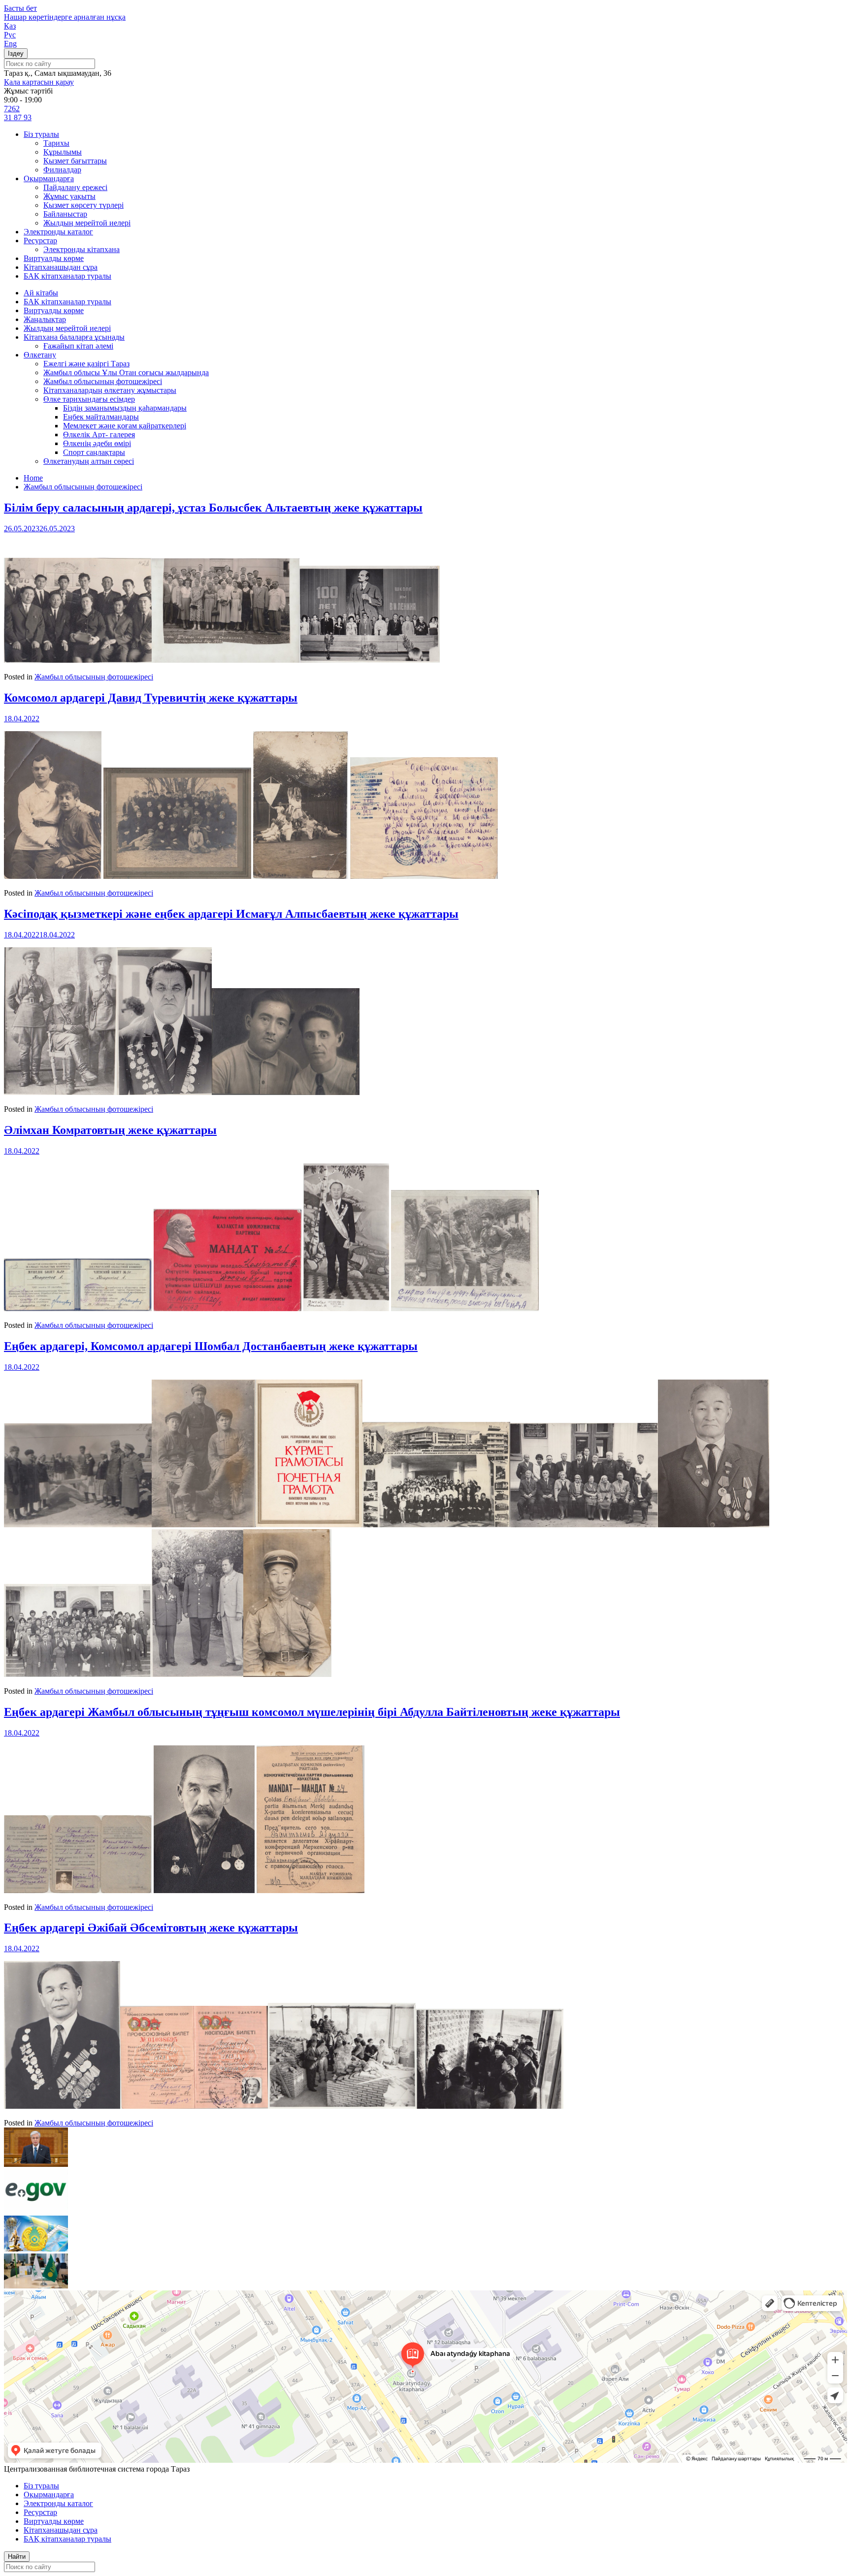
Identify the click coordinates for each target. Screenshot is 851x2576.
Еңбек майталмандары (101, 417)
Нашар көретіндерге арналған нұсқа (65, 17)
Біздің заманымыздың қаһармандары (125, 408)
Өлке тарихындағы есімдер (89, 399)
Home (33, 478)
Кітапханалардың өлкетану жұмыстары (110, 390)
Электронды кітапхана (82, 249)
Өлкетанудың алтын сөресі (89, 461)
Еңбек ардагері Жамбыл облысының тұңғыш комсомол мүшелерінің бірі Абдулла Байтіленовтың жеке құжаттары (312, 1712)
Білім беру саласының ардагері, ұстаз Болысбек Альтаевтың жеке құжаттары (213, 508)
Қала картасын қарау (39, 82)
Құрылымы (63, 152)
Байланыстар (65, 214)
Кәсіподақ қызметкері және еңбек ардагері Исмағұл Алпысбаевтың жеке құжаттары (231, 914)
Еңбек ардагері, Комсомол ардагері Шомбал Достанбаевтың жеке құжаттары (211, 1346)
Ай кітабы (41, 293)
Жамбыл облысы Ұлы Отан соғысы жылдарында (126, 372)
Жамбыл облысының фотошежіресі (103, 381)
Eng (10, 44)
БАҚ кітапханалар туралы (67, 276)
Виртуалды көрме (54, 258)
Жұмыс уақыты (69, 196)
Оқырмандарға (49, 178)
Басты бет (20, 8)
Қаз (10, 26)
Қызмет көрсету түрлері (83, 205)
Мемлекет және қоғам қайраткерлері (125, 426)
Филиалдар (62, 170)
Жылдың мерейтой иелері (87, 223)
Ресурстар (40, 241)
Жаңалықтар (45, 319)
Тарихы (56, 143)
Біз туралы (41, 134)
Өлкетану (40, 355)
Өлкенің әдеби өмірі (97, 443)
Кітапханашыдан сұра (61, 267)
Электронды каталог (58, 232)
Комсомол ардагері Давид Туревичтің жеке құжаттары (151, 698)
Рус (10, 35)
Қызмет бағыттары (75, 161)
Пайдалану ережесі (75, 187)
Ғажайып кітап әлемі (78, 346)
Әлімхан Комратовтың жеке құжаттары (110, 1130)
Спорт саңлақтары (94, 452)
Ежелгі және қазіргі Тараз (86, 364)
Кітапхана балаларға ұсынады (74, 337)
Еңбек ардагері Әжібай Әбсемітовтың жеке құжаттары (151, 1928)
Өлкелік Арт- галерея (99, 435)
